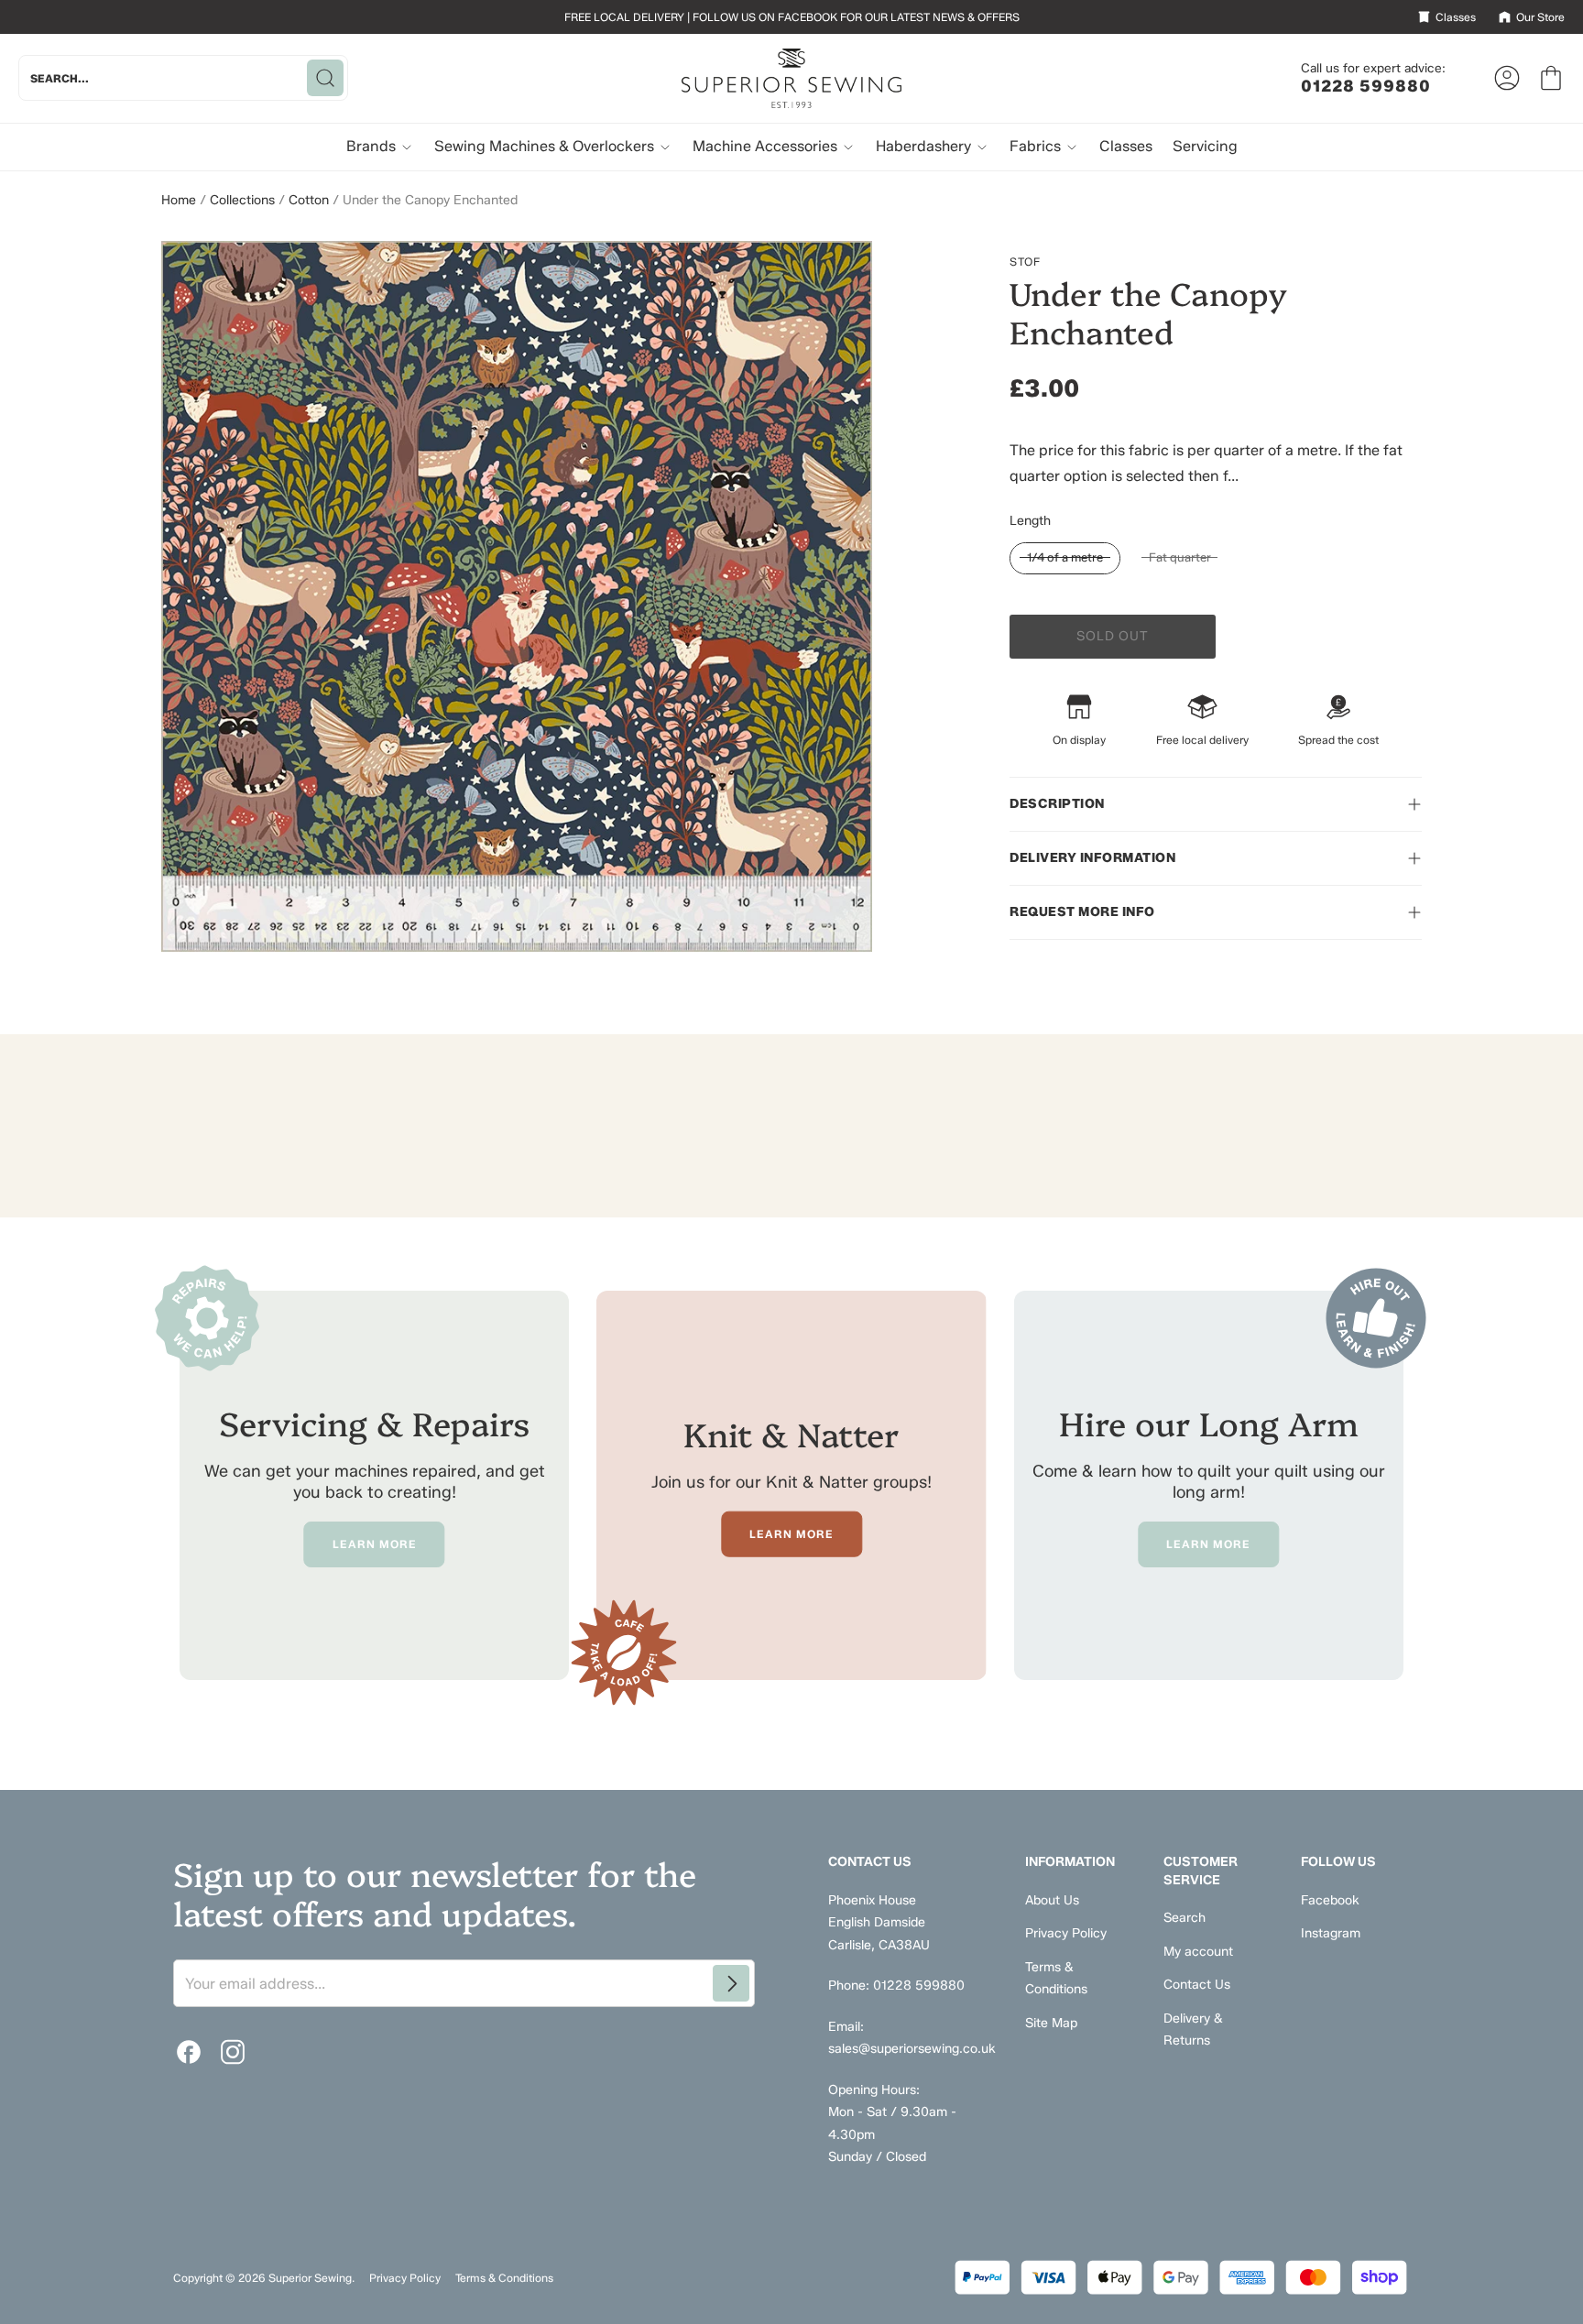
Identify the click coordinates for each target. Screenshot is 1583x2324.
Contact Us (1197, 1985)
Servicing (1205, 146)
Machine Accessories (767, 146)
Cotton (309, 200)
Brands (373, 146)
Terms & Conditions (504, 2278)
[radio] (1065, 558)
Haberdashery (925, 146)
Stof (1025, 262)
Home (179, 200)
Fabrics (1037, 146)
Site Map (1051, 2023)
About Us (1052, 1900)
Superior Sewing (310, 2278)
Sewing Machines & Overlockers (546, 146)
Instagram (1331, 1933)
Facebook (1330, 1900)
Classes (1126, 146)
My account (1198, 1952)
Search (1185, 1918)
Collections (242, 200)
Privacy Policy (1066, 1933)
